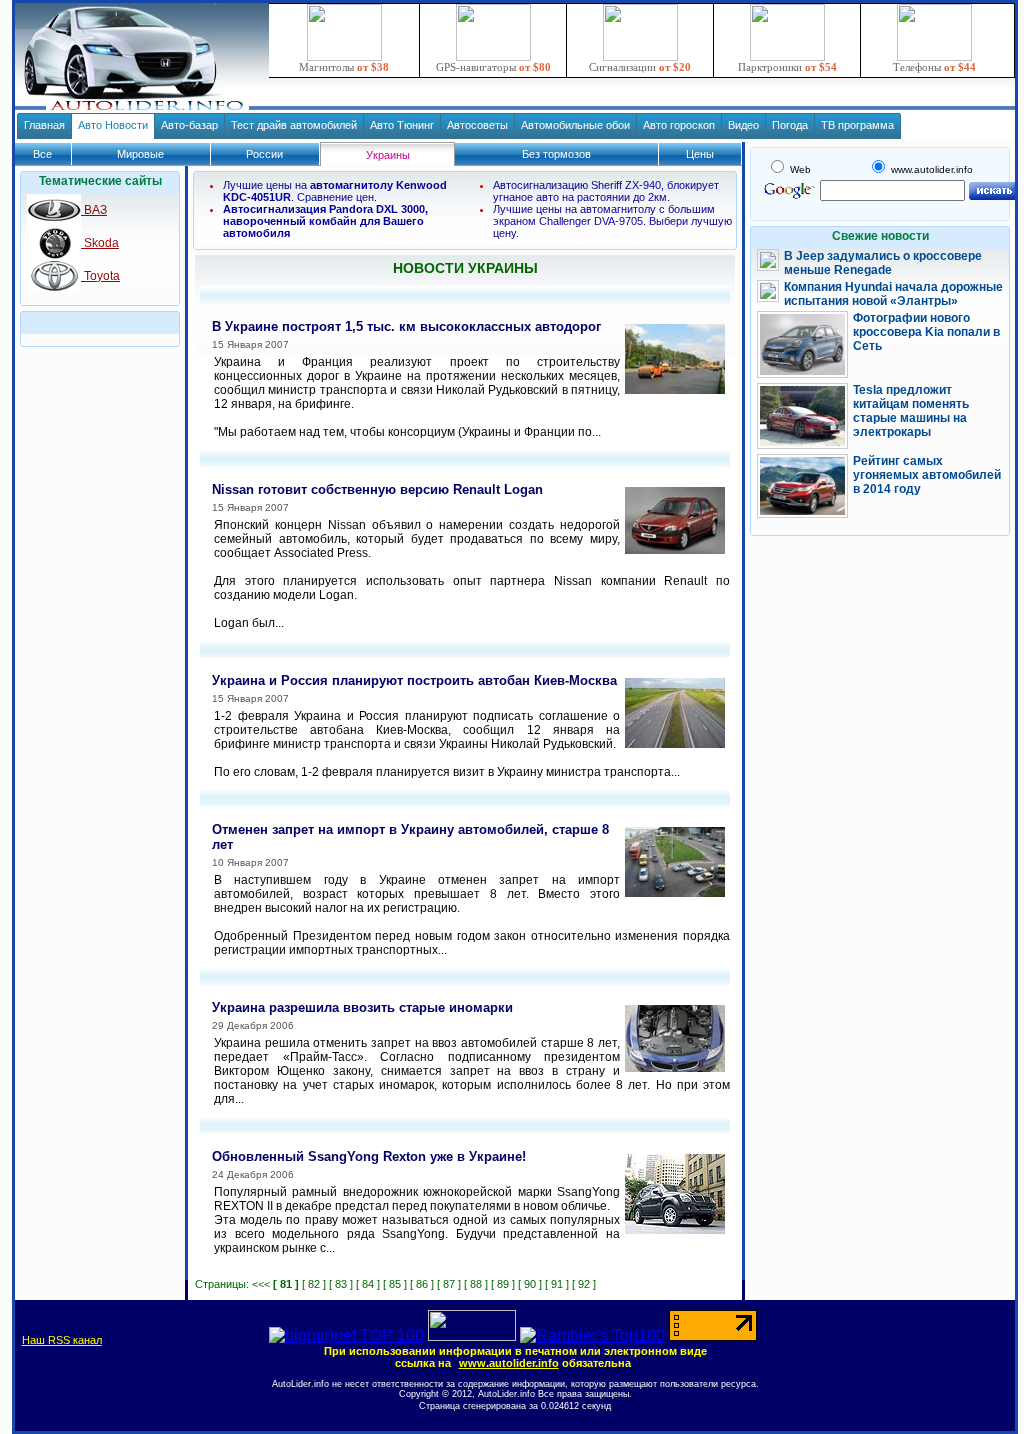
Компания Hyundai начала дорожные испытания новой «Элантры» (893, 294)
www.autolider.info (509, 1363)
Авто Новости (113, 125)
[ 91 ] (557, 1284)
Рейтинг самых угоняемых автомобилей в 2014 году (927, 475)
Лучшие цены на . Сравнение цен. (335, 191)
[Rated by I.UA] (472, 1335)
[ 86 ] (422, 1284)
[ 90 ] (530, 1284)
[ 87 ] (449, 1284)
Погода (790, 125)
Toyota (100, 276)
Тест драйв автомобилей (294, 125)
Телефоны (934, 67)
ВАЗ (94, 210)
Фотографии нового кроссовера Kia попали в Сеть (926, 332)
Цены (700, 154)
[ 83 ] (341, 1284)
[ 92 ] (584, 1284)
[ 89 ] (503, 1284)
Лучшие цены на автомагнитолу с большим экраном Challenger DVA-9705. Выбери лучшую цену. (612, 221)
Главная (44, 125)
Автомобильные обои (575, 125)
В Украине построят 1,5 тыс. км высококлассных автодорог (406, 326)
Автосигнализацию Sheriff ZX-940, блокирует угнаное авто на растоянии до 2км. (606, 191)
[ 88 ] (476, 1284)
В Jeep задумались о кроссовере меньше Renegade (883, 263)
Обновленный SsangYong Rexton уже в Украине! (369, 1156)
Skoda (100, 243)
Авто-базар (189, 125)
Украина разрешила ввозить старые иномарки (362, 1007)
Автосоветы (477, 125)
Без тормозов (556, 154)
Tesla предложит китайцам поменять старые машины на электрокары (911, 411)
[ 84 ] (368, 1284)
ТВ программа (857, 125)
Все (42, 154)
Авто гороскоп (679, 125)
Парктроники (787, 67)
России (264, 154)
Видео (743, 125)
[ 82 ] (314, 1284)
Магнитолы (344, 67)
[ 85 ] (395, 1284)
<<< (261, 1284)
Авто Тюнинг (402, 125)
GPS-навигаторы (493, 67)
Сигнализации (640, 67)
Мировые (140, 154)
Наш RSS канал (62, 1340)
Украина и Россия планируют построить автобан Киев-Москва (414, 680)
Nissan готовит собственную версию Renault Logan (377, 489)
